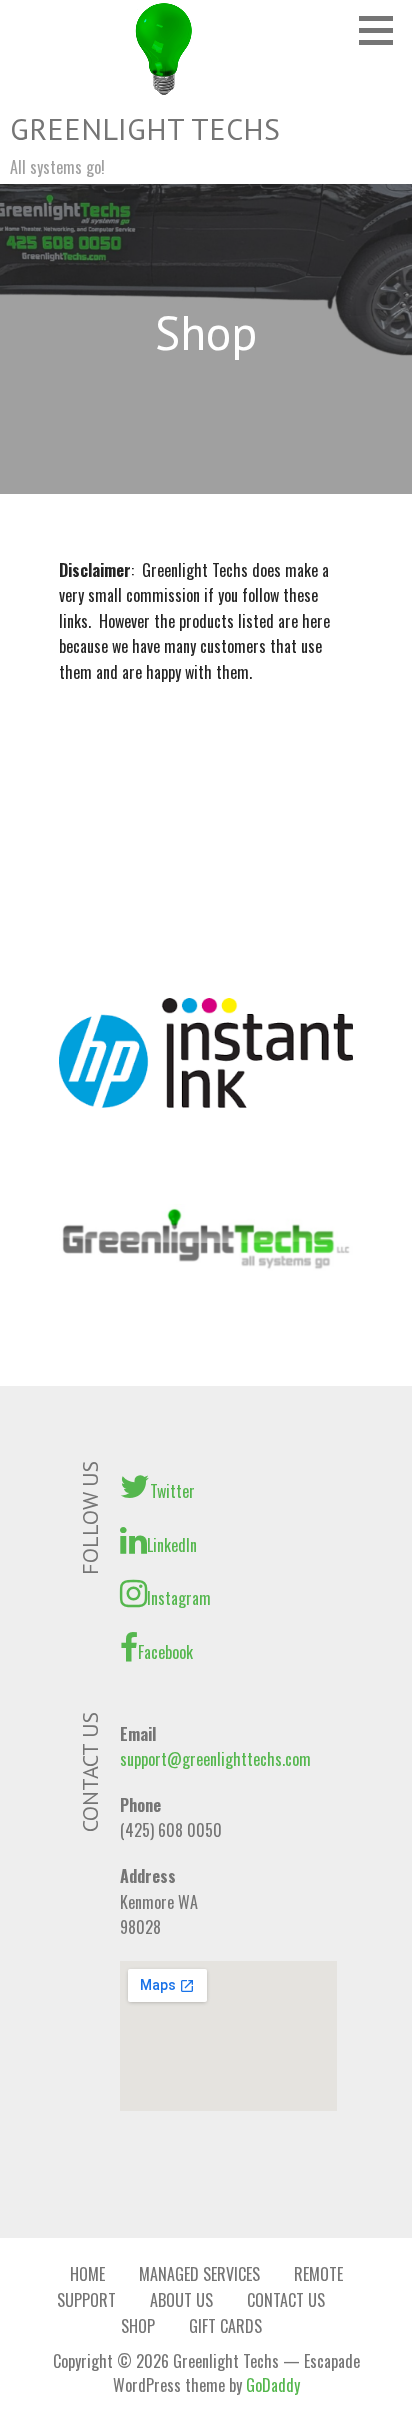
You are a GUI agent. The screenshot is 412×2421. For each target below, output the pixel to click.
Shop (138, 2326)
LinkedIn (172, 1545)
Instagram (179, 1598)
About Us (181, 2300)
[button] (383, 30)
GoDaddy (273, 2385)
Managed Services (199, 2274)
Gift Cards (225, 2326)
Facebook (165, 1652)
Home (87, 2274)
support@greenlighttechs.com (215, 1759)
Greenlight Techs (145, 128)
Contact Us (286, 2300)
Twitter (172, 1491)
